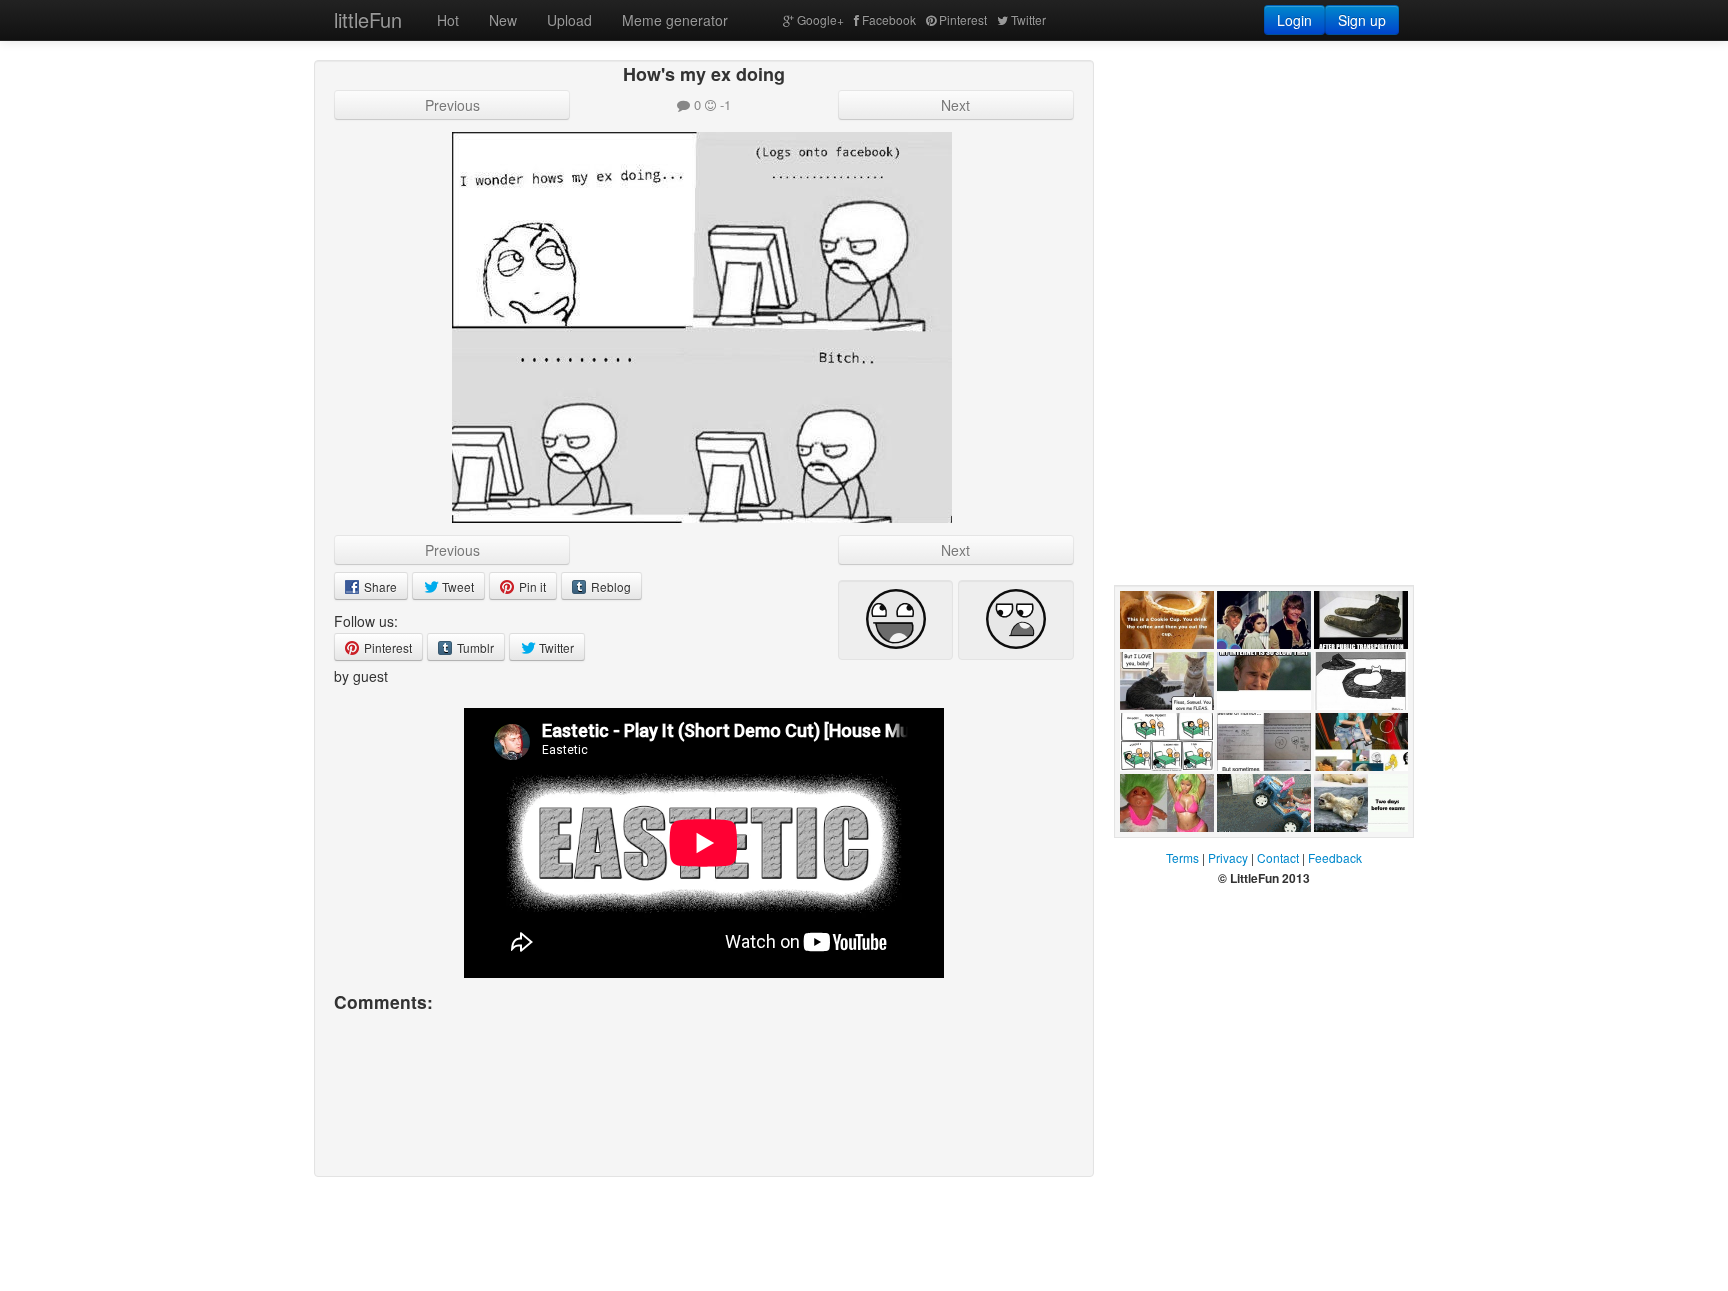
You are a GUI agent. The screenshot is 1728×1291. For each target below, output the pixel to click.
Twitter (1028, 19)
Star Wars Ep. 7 (1260, 669)
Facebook (889, 19)
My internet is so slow (1259, 730)
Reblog (609, 586)
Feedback (1335, 857)
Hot (448, 20)
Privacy (1228, 857)
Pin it (531, 586)
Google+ (820, 19)
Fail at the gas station (1359, 791)
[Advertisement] (1264, 185)
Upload (569, 20)
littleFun (368, 19)
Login (1294, 20)
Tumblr (474, 647)
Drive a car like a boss (1264, 852)
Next (955, 105)
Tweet (456, 586)
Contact (1278, 857)
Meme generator (675, 20)
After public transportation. (1360, 669)
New (503, 20)
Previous (452, 105)
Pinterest (963, 19)
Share (379, 586)
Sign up (1362, 20)
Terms (1182, 857)
